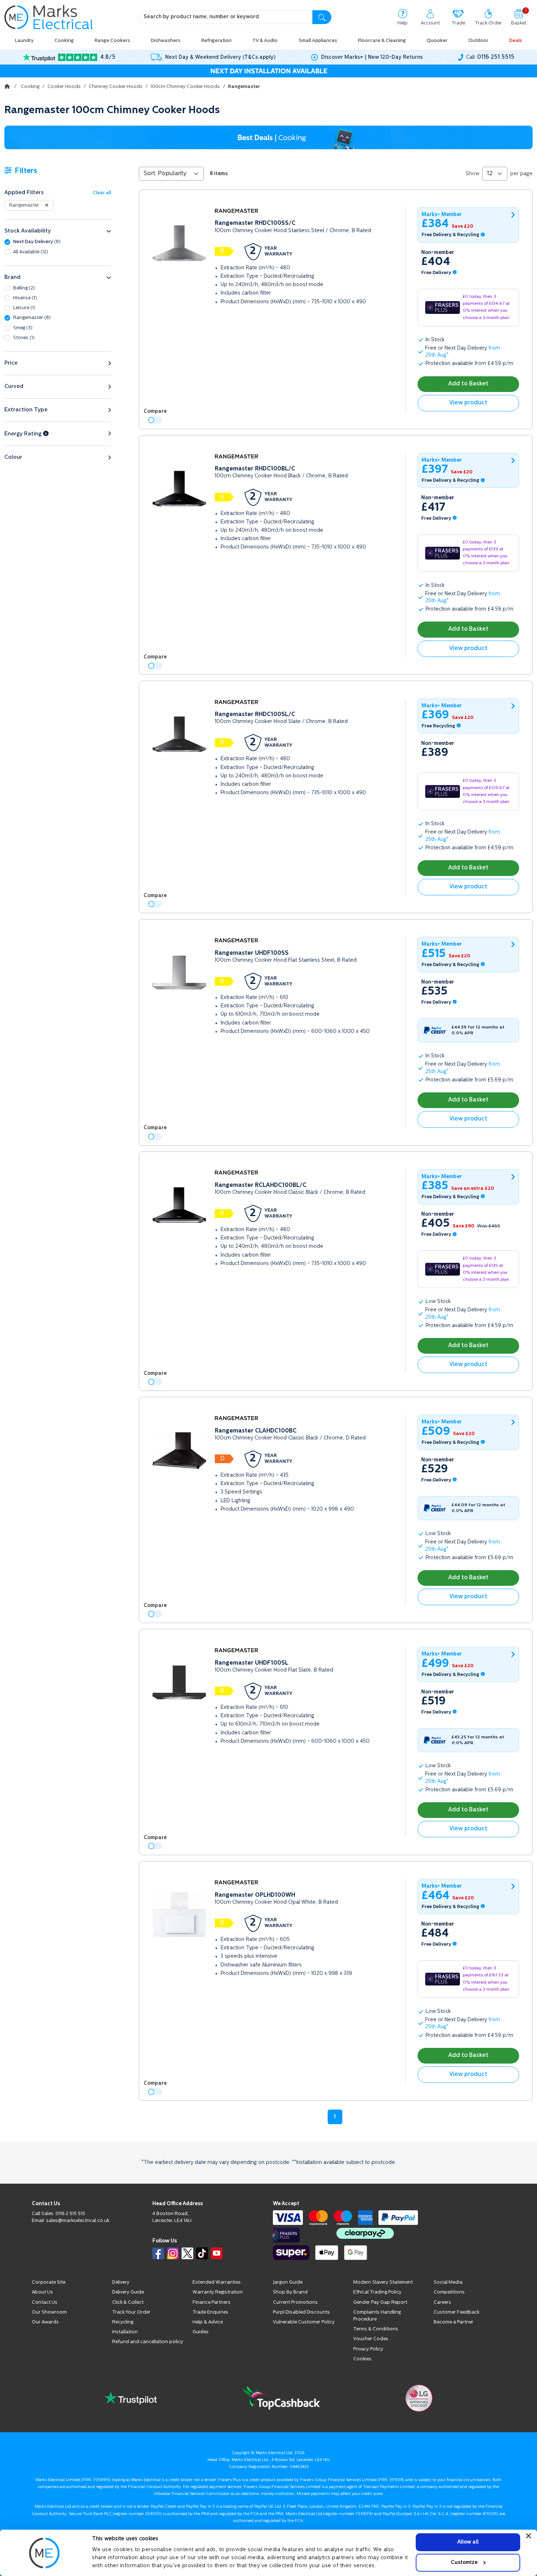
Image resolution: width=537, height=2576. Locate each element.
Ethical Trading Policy (377, 2292)
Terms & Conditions (376, 2329)
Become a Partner (454, 2322)
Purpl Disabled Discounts (301, 2312)
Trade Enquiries (210, 2312)
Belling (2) (24, 288)
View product (468, 403)
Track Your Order (131, 2312)
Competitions (449, 2292)
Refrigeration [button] (216, 41)
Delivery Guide (128, 2292)
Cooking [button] (64, 41)
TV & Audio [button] (265, 41)
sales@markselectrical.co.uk (78, 2221)
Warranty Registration (218, 2292)
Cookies (362, 2359)
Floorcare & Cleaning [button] (382, 41)
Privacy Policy (368, 2349)
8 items (219, 174)
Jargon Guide (288, 2282)
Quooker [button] (437, 41)
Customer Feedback (456, 2312)
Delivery (121, 2282)
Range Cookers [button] (112, 41)
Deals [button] (516, 41)
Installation (125, 2332)
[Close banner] (529, 2536)
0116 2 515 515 (70, 2214)
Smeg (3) (23, 328)
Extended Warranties (217, 2282)
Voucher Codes (371, 2339)
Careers (442, 2302)
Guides (201, 2332)
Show (473, 174)
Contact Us (45, 2302)
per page (521, 174)
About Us (42, 2292)
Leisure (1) (24, 308)
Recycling (123, 2322)
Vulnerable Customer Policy (304, 2322)
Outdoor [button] (478, 41)
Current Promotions (295, 2302)
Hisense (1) (25, 298)
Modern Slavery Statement (383, 2282)
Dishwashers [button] (166, 41)
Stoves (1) (24, 338)
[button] (58, 231)
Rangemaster (24, 205)
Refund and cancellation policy (148, 2342)
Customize (464, 2562)
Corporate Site (49, 2282)
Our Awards (45, 2322)
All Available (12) (31, 252)
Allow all (468, 2542)
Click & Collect (128, 2302)
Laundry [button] (24, 41)
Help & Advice (208, 2322)
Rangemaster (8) (32, 318)
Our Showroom (49, 2312)
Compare (155, 412)
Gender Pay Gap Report (380, 2302)
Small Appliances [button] (318, 41)
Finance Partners (212, 2302)
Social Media (448, 2282)
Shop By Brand (290, 2292)
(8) (37, 242)
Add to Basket (468, 384)
